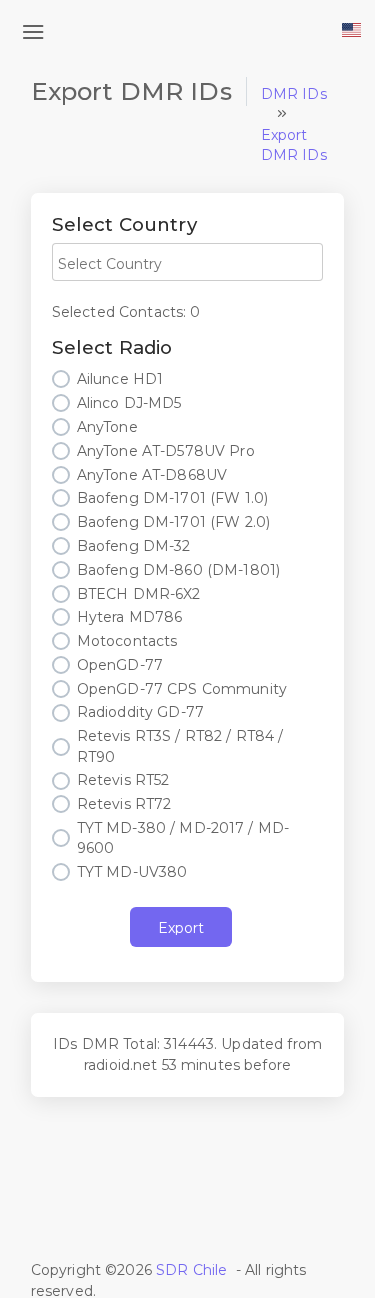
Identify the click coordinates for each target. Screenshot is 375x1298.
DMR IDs (294, 94)
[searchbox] (187, 264)
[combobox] (187, 262)
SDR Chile (191, 1270)
